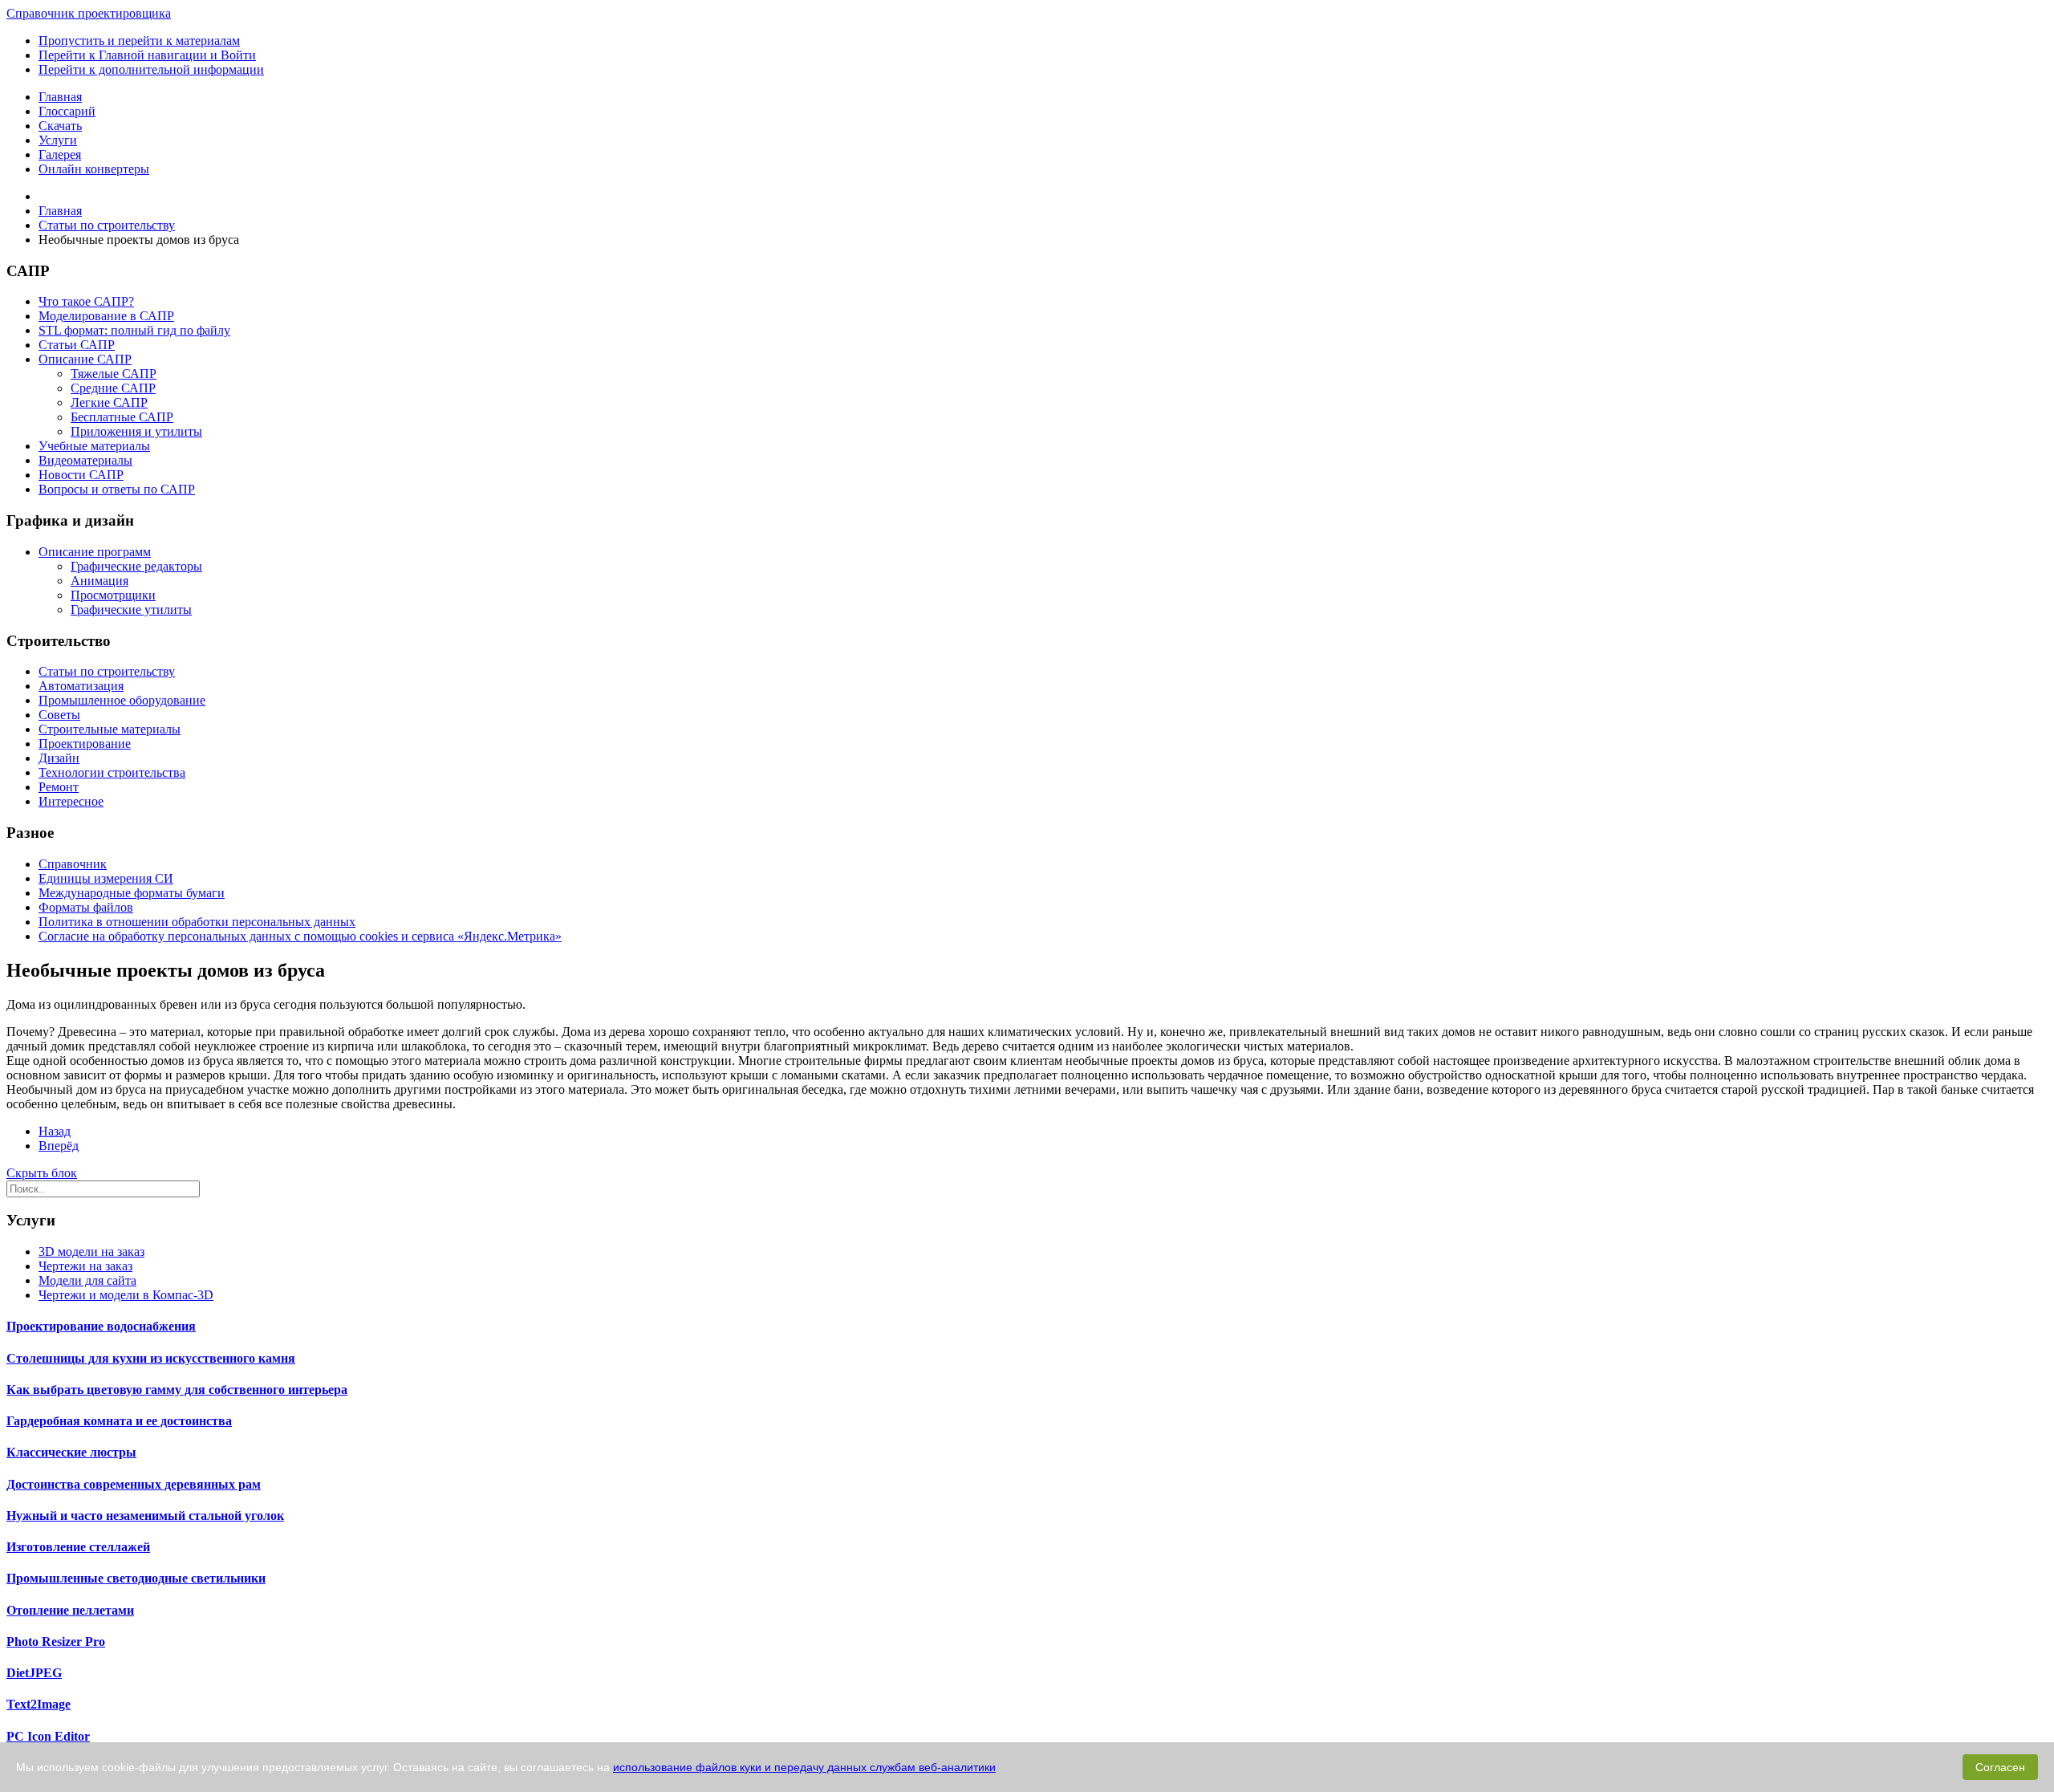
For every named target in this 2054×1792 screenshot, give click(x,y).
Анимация (99, 581)
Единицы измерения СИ (106, 878)
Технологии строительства (112, 772)
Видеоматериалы (85, 460)
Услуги (58, 140)
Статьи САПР (77, 345)
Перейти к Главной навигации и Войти (147, 55)
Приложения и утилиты (136, 431)
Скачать (60, 126)
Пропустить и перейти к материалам (139, 41)
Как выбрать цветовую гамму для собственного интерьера (177, 1390)
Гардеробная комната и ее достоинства (119, 1421)
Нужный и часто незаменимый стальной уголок (145, 1516)
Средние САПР (113, 388)
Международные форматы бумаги (132, 893)
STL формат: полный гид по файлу (134, 330)
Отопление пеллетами (70, 1610)
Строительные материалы (110, 729)
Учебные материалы (94, 446)
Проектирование (85, 744)
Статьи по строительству (107, 671)
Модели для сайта (87, 1280)
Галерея (60, 154)
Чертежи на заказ (85, 1266)
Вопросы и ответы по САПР (117, 489)
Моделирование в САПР (106, 316)
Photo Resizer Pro (56, 1642)
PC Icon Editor (48, 1736)
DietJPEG (34, 1673)
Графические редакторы (136, 566)
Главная (60, 97)
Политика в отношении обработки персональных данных (197, 922)
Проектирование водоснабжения (101, 1326)
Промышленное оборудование (122, 700)
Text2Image (39, 1704)
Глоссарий (67, 111)
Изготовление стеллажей (78, 1547)
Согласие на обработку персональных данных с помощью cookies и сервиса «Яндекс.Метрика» (300, 936)
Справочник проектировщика (89, 13)
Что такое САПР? (86, 301)
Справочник (73, 864)
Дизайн (59, 758)
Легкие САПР (109, 402)
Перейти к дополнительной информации (151, 69)
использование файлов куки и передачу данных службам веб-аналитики (804, 1767)
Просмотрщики (113, 595)
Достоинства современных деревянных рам (134, 1484)
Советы (59, 715)
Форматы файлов (86, 907)
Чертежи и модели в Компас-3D (126, 1295)
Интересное (71, 801)
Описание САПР (85, 359)
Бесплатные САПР (122, 417)
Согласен (2000, 1767)
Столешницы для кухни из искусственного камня (151, 1358)
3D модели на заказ (91, 1252)
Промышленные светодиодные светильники (136, 1578)
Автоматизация (81, 686)
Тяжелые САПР (114, 374)
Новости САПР (81, 475)
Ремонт (59, 787)
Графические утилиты (131, 610)
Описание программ (95, 552)
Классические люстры (71, 1452)
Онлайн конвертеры (94, 169)
